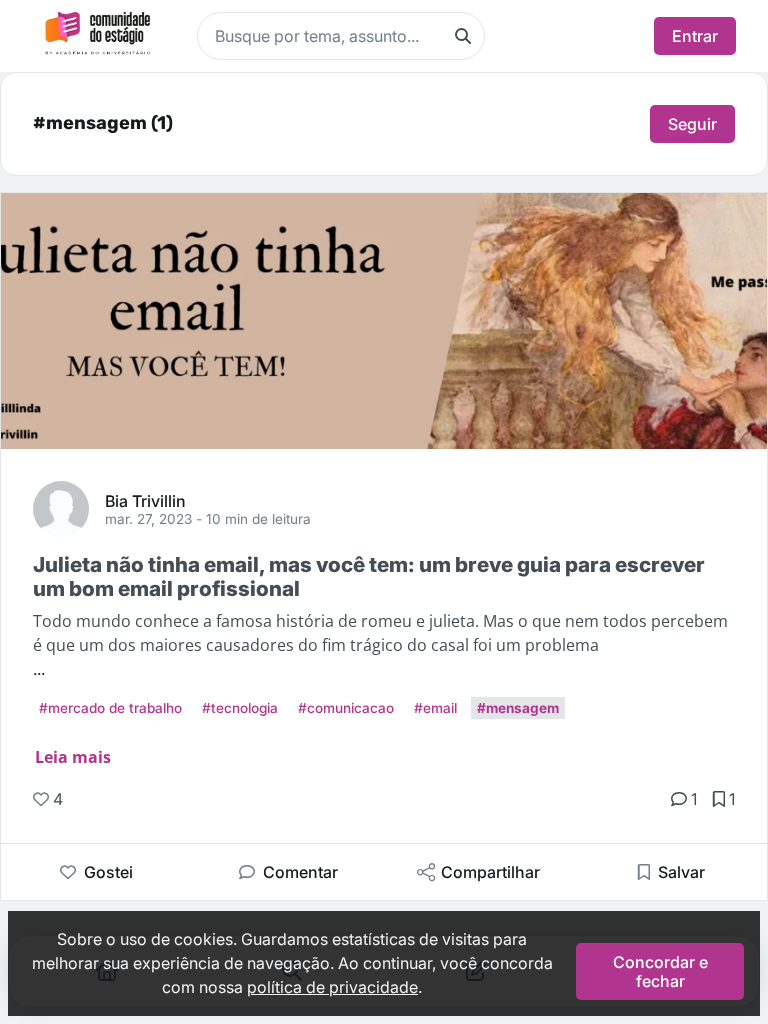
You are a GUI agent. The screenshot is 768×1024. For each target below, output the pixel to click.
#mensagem (518, 708)
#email (435, 708)
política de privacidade (332, 987)
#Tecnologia (240, 708)
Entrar (695, 36)
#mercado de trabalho (110, 708)
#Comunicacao (346, 708)
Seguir (692, 124)
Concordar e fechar (660, 971)
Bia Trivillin (145, 500)
